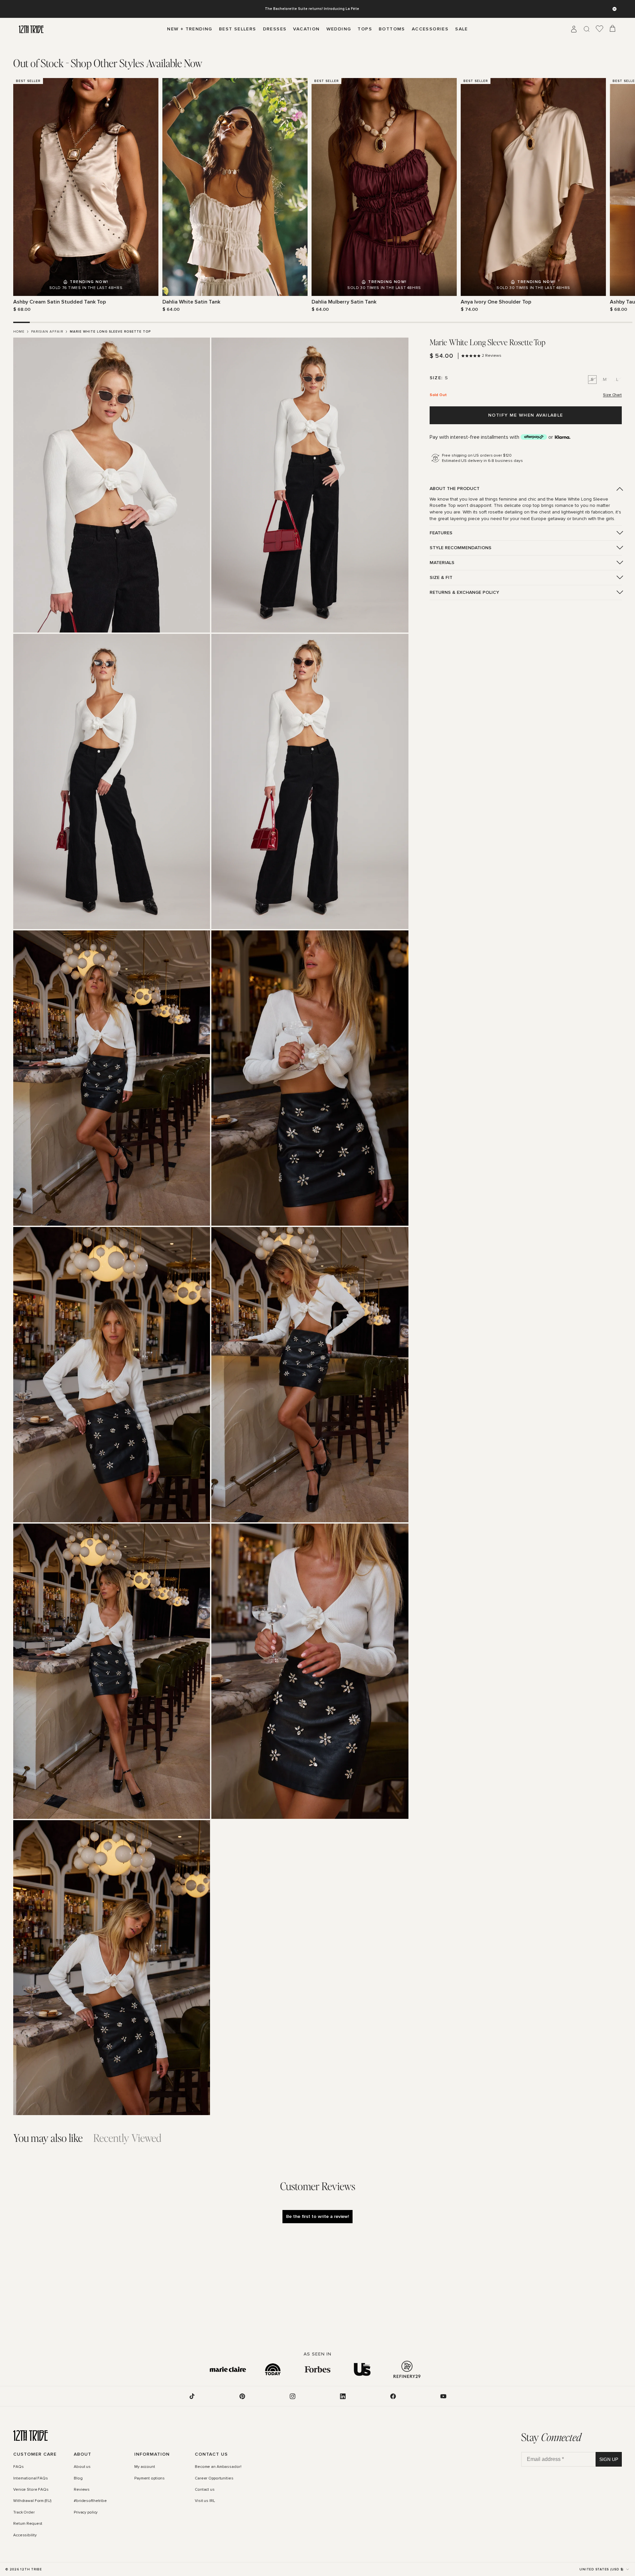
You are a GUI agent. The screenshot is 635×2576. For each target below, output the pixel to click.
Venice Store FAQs (31, 2490)
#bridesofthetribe (90, 2501)
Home (19, 332)
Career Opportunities (214, 2478)
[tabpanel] (317, 195)
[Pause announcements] (614, 9)
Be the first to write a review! (317, 2216)
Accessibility (25, 2535)
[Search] (587, 29)
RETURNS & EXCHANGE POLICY (464, 592)
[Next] (618, 195)
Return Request (28, 2524)
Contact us (205, 2490)
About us (82, 2467)
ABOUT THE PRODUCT (455, 489)
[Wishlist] (600, 29)
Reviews (82, 2490)
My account (145, 2467)
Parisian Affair (47, 332)
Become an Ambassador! (218, 2467)
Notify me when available (526, 415)
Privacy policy (86, 2513)
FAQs (19, 2467)
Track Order (24, 2513)
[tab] (108, 63)
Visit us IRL (205, 2501)
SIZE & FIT (441, 577)
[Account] (574, 29)
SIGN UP (609, 2459)
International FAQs (31, 2478)
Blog (78, 2478)
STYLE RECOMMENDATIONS (461, 548)
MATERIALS (442, 563)
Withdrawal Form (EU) (32, 2501)
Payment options (149, 2478)
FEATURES (441, 533)
